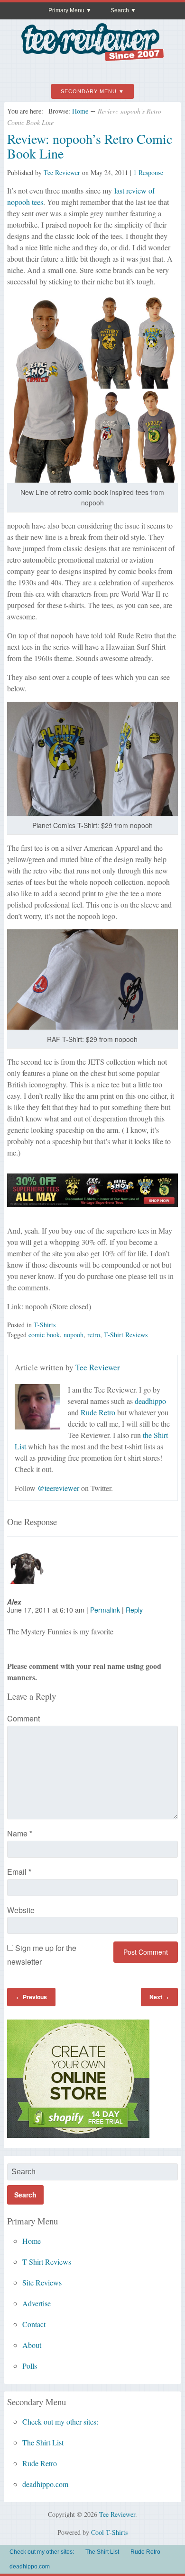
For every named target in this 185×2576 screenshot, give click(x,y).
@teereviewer (58, 1488)
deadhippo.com (45, 2484)
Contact (34, 2324)
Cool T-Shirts (109, 2532)
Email (19, 1872)
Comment (23, 1718)
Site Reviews (42, 2282)
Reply (134, 1610)
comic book (44, 1335)
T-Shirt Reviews (126, 1335)
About (32, 2345)
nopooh (74, 1335)
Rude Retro (98, 1412)
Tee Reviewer (62, 172)
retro (94, 1335)
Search (120, 10)
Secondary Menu (89, 91)
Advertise (37, 2303)
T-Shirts (45, 1325)
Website (21, 1910)
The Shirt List (43, 2442)
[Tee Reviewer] (92, 57)
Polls (30, 2366)
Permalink (105, 1610)
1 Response (148, 172)
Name (20, 1833)
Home (80, 111)
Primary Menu (66, 10)
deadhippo (150, 1401)
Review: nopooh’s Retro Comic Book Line (90, 146)
